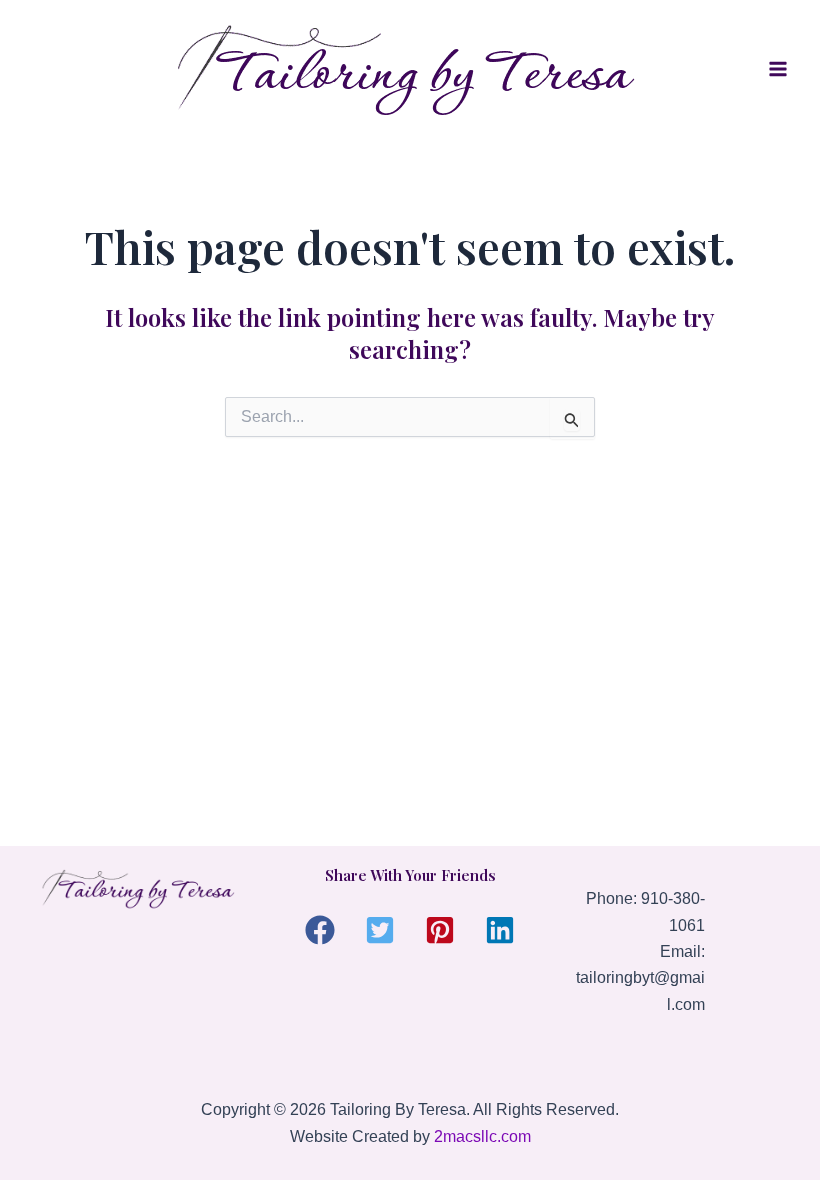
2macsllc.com (482, 1136)
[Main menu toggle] (778, 69)
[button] (320, 930)
